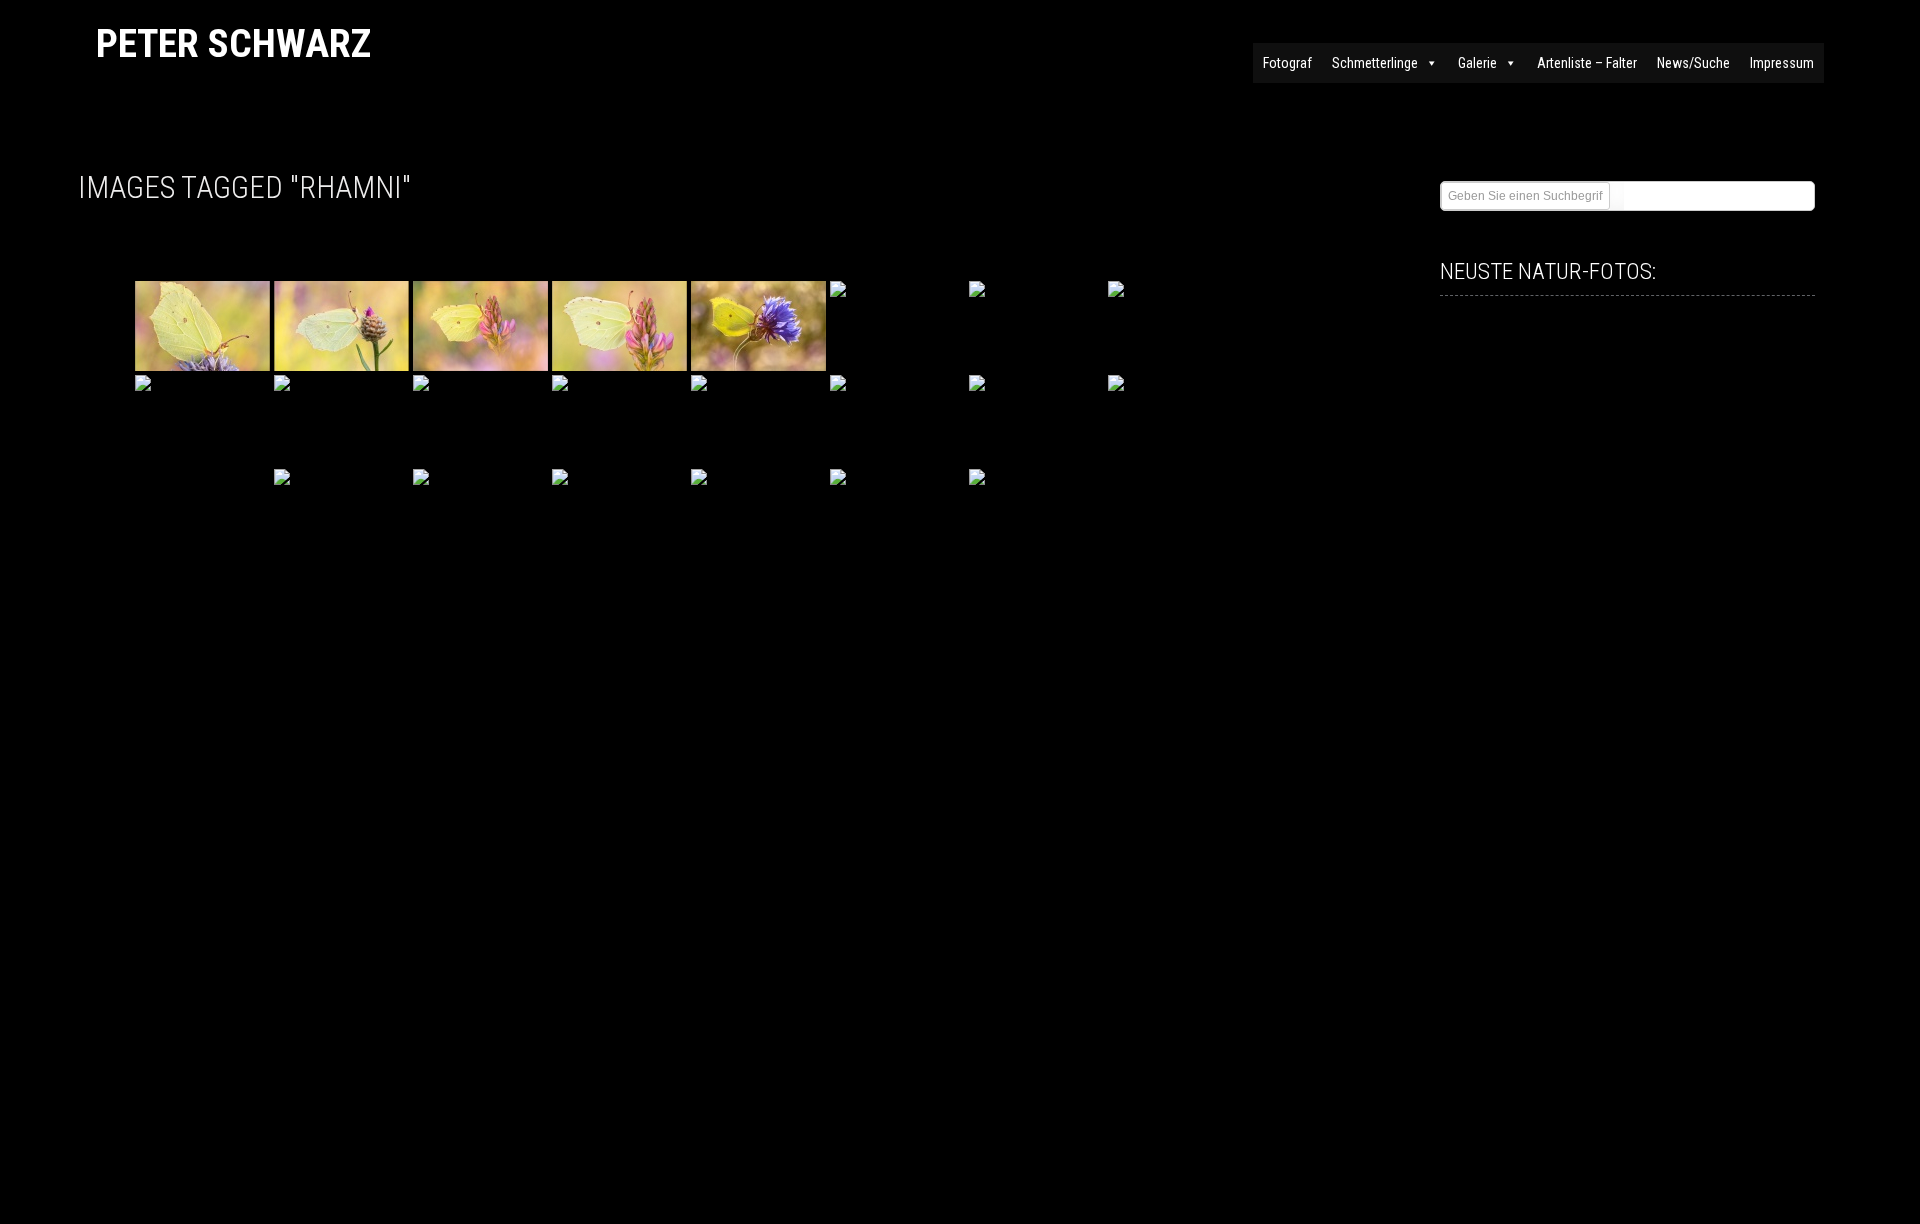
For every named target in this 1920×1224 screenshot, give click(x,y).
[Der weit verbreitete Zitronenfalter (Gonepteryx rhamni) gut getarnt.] (897, 326)
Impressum (1782, 63)
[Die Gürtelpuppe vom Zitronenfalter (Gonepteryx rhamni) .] (758, 420)
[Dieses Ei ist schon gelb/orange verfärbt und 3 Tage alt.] (619, 514)
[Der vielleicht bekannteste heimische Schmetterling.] (1175, 420)
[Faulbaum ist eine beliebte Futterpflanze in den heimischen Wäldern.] (897, 514)
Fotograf (1287, 63)
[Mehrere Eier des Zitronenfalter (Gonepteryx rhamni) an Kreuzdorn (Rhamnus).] (341, 326)
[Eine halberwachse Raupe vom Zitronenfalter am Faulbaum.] (480, 420)
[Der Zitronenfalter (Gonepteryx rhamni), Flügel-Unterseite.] (202, 326)
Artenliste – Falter (1587, 63)
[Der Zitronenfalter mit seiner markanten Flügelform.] (897, 420)
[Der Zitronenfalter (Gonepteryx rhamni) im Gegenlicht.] (758, 326)
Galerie (1477, 63)
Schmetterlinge (1375, 63)
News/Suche (1693, 63)
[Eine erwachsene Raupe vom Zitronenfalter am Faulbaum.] (619, 420)
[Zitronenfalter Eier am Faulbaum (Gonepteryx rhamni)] (1036, 420)
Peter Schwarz (233, 43)
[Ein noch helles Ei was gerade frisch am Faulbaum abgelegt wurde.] (480, 514)
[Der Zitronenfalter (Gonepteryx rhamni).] (480, 326)
